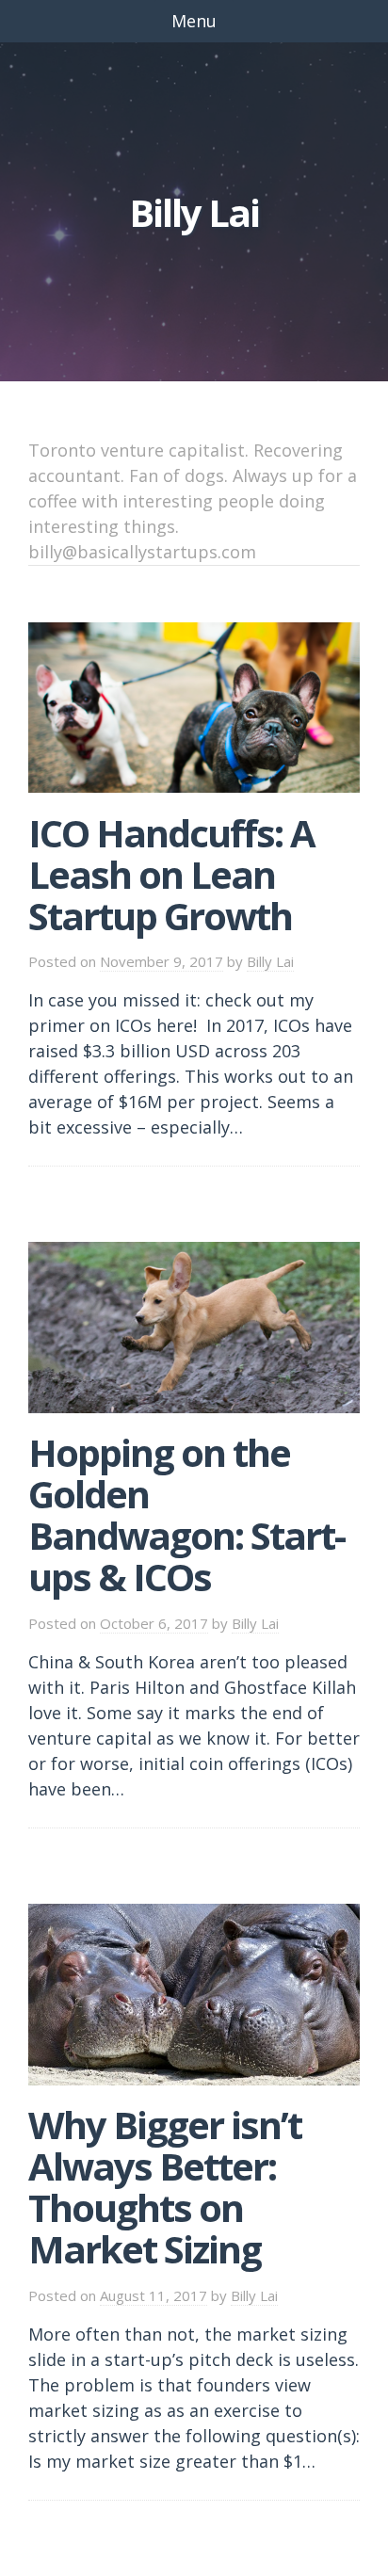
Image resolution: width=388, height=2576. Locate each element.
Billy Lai (270, 961)
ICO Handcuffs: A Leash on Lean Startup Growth (171, 874)
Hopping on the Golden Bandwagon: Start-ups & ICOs (186, 1514)
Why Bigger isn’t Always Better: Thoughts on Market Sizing (165, 2187)
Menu (194, 21)
